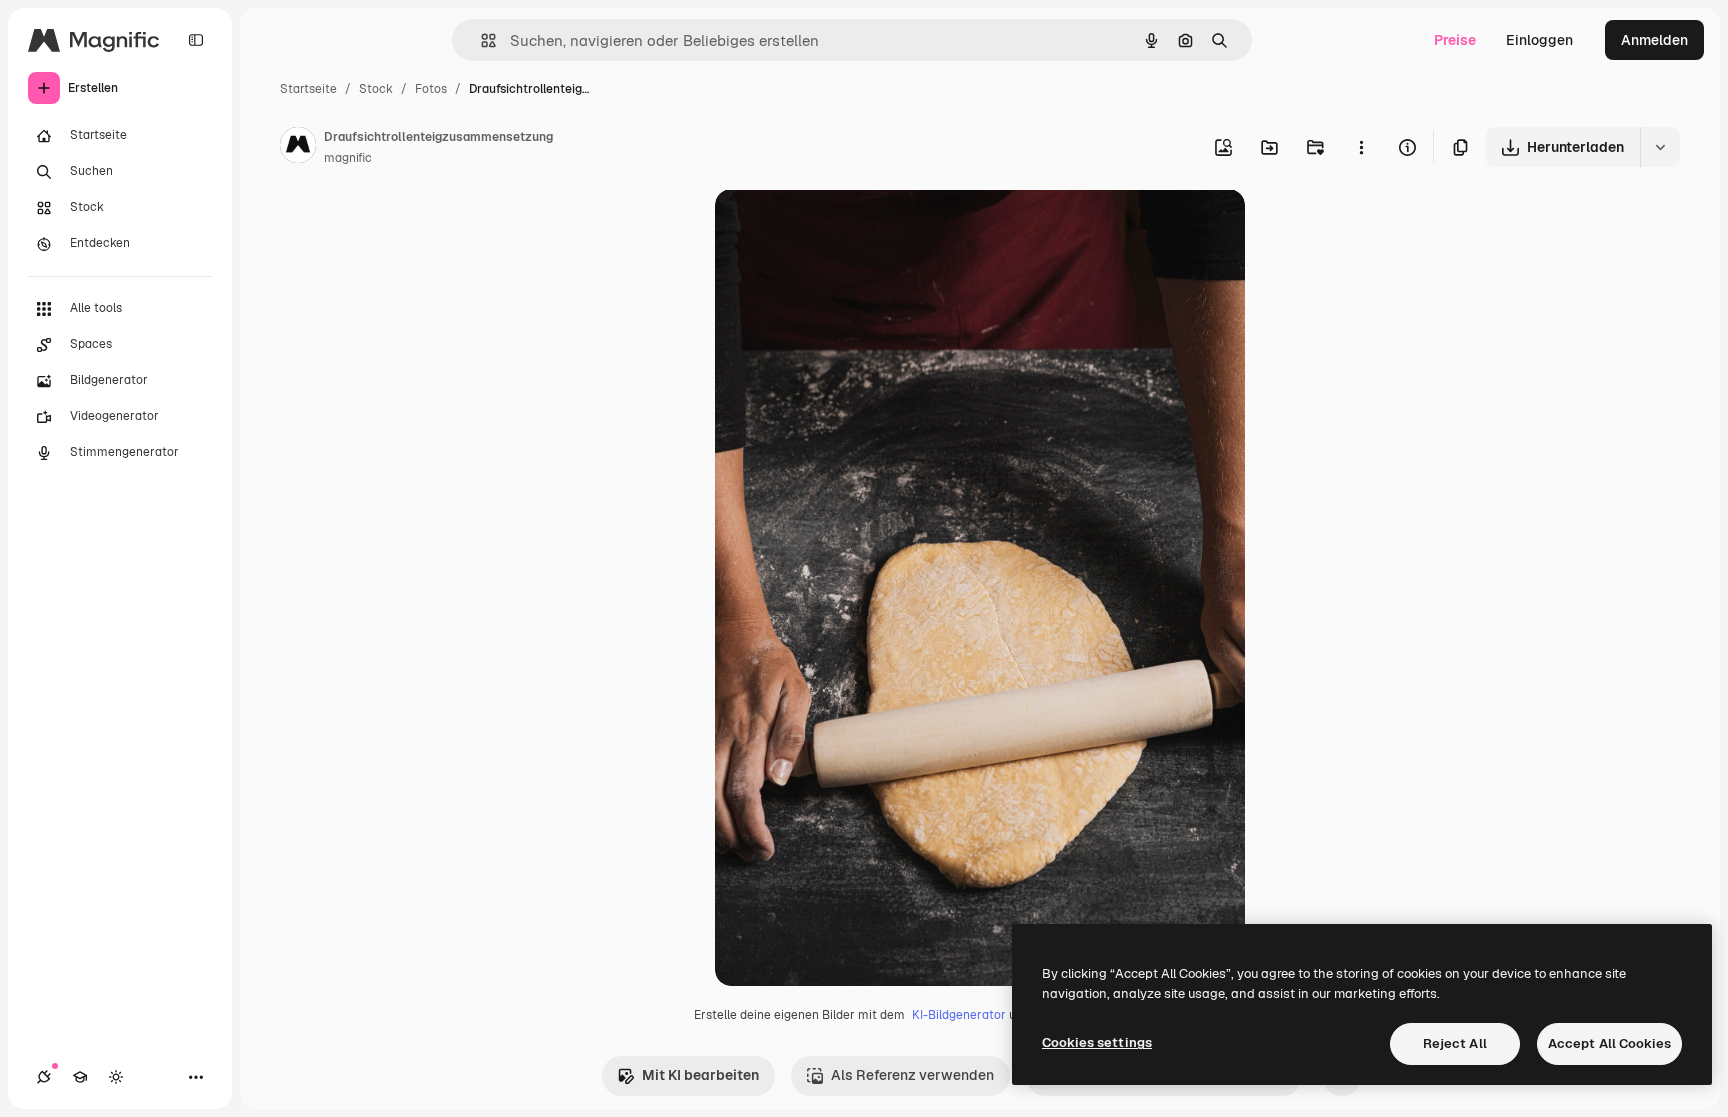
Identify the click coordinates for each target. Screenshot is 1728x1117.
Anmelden (1654, 40)
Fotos (431, 89)
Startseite (308, 89)
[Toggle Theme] (116, 1077)
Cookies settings (1097, 1042)
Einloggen (1539, 40)
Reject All (1455, 1043)
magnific (348, 158)
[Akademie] (80, 1077)
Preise (1455, 40)
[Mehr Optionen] (1361, 147)
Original (843, 227)
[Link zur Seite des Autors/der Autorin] (298, 148)
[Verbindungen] (44, 1077)
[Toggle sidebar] (196, 40)
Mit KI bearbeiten (700, 1075)
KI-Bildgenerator (959, 1015)
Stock (376, 89)
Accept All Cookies (1609, 1043)
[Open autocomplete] (480, 40)
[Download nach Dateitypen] (1660, 147)
